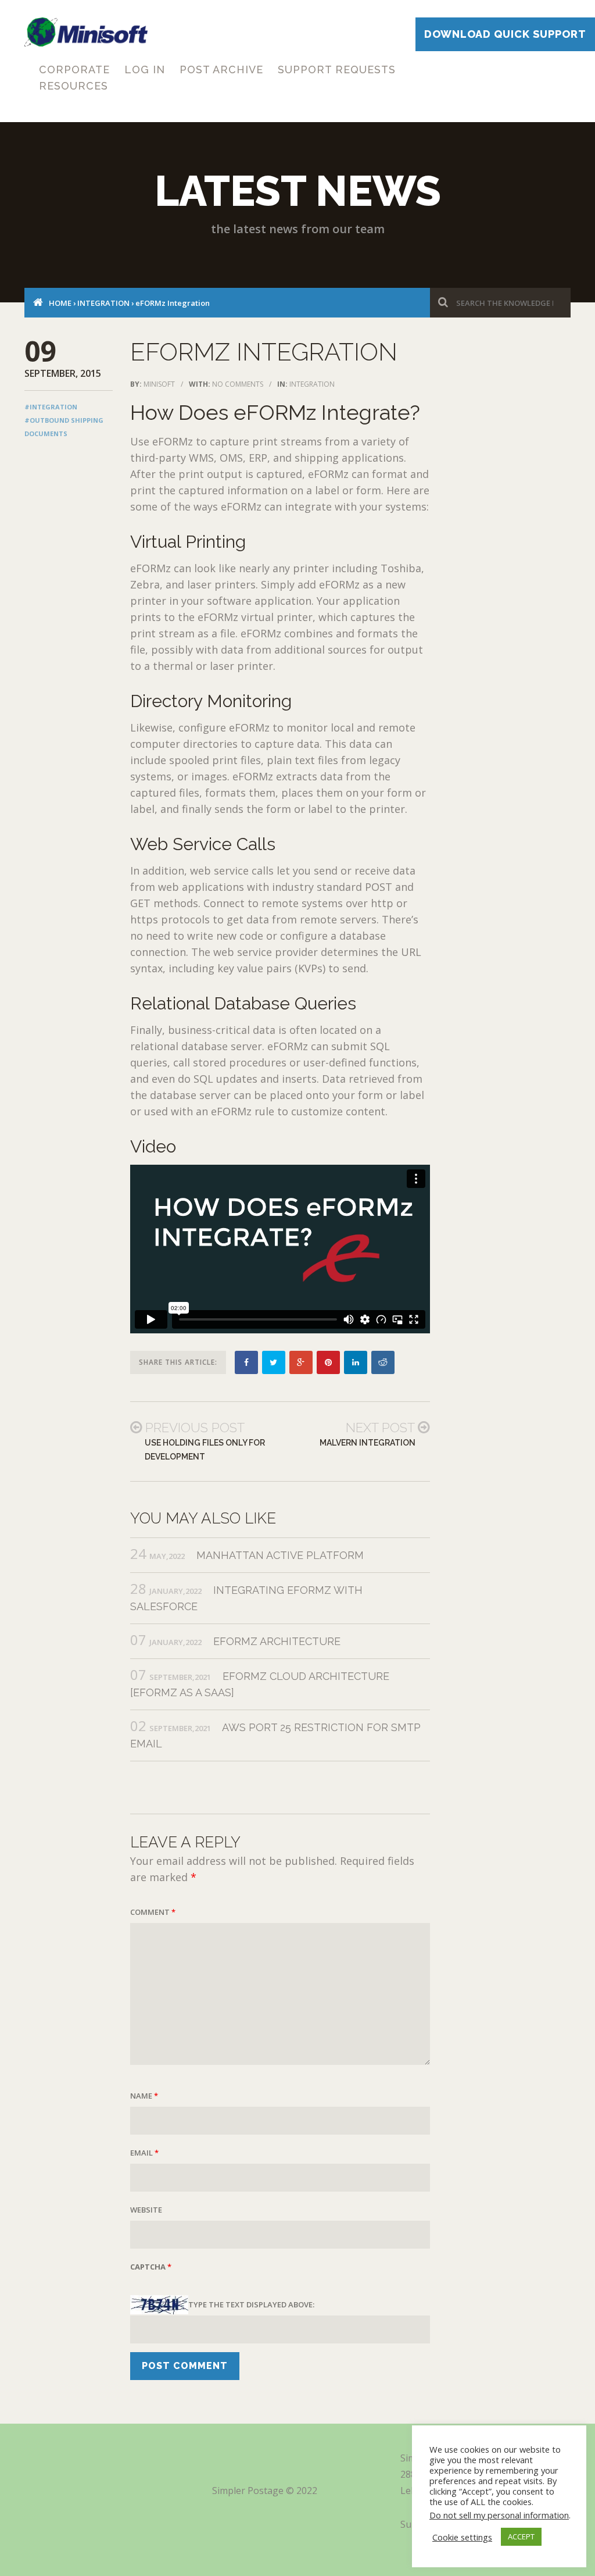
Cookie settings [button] (462, 2537)
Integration (103, 303)
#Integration (51, 407)
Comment (153, 1912)
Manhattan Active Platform (280, 1555)
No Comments (238, 384)
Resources (74, 86)
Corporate (74, 69)
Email (144, 2153)
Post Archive (221, 69)
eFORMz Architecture (277, 1641)
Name (144, 2096)
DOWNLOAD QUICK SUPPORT (505, 34)
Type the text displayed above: (251, 2304)
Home (60, 303)
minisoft (159, 384)
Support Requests (337, 69)
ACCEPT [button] (521, 2536)
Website (146, 2210)
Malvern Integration (368, 1443)
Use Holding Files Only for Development (205, 1450)
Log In (145, 69)
